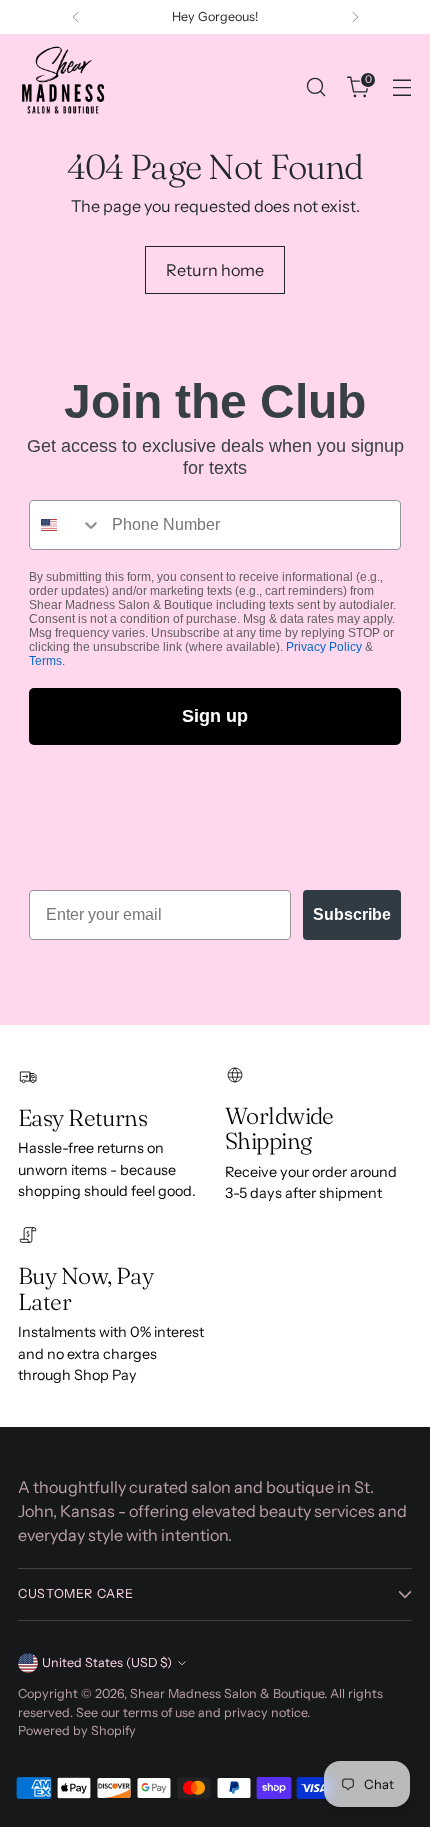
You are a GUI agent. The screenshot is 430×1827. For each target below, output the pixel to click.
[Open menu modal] (401, 87)
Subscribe (352, 914)
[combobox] (66, 525)
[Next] (355, 17)
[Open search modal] (315, 87)
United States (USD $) (107, 1662)
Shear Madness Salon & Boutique (227, 1693)
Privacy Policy (324, 647)
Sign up (215, 716)
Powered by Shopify (77, 1730)
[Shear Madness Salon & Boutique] (63, 87)
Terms (45, 661)
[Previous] (76, 17)
